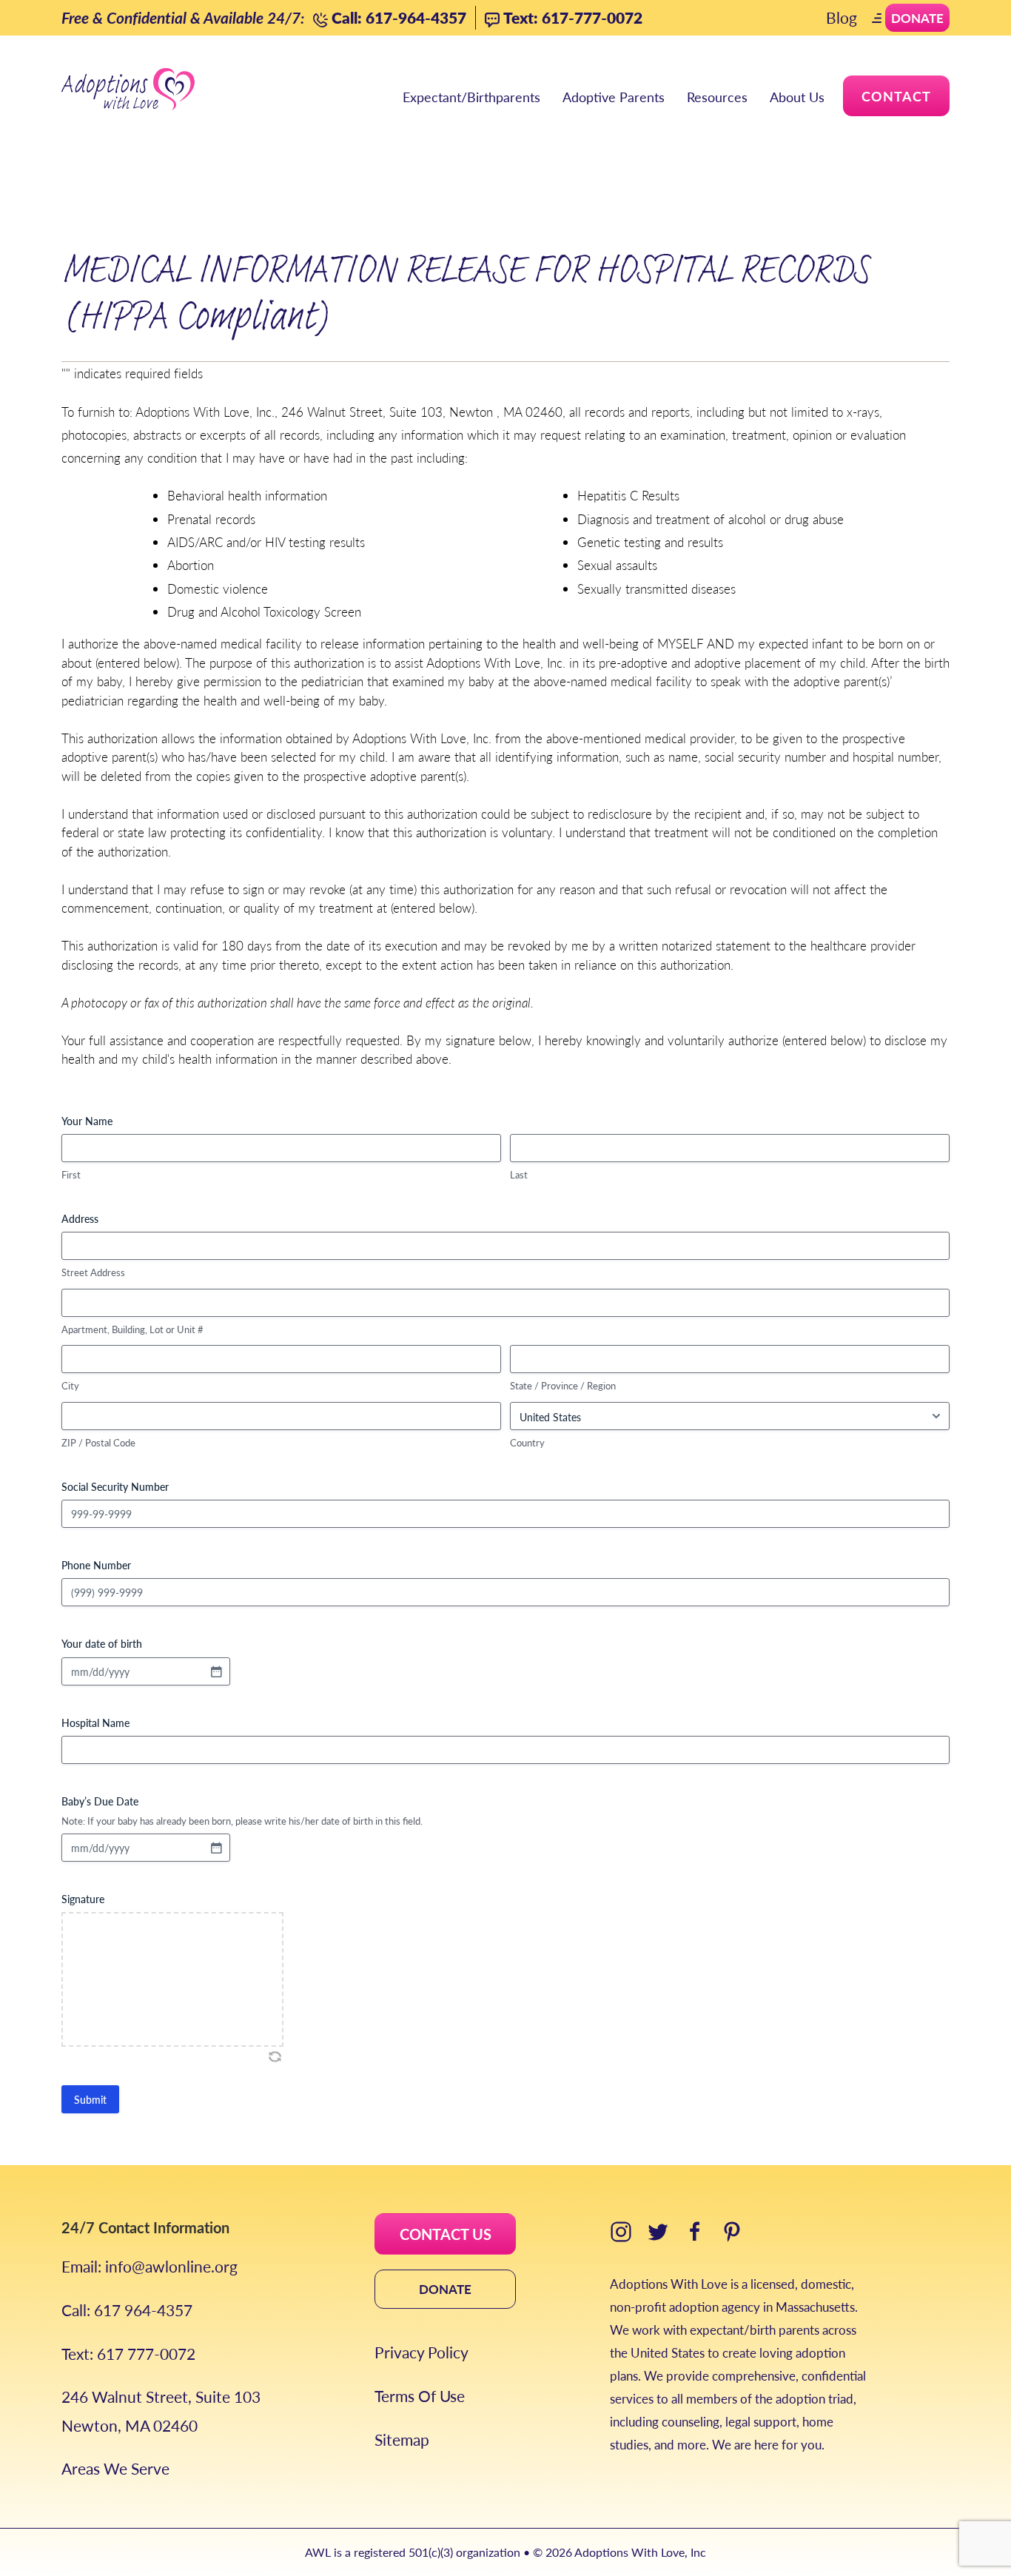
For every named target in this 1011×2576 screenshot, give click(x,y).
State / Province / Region (563, 1386)
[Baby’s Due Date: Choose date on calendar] (216, 1848)
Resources (717, 97)
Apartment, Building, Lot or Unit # (132, 1329)
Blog (842, 17)
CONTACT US (446, 2234)
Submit (90, 2099)
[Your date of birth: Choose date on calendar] (216, 1671)
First (71, 1175)
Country (527, 1443)
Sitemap (402, 2439)
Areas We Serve (115, 2468)
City (70, 1386)
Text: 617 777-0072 (128, 2354)
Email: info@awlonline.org (150, 2266)
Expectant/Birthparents (471, 97)
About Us (797, 97)
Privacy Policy (421, 2352)
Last (519, 1175)
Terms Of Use (420, 2396)
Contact (896, 96)
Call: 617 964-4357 (127, 2310)
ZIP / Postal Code (98, 1443)
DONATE (445, 2289)
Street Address (93, 1272)
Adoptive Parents (614, 97)
